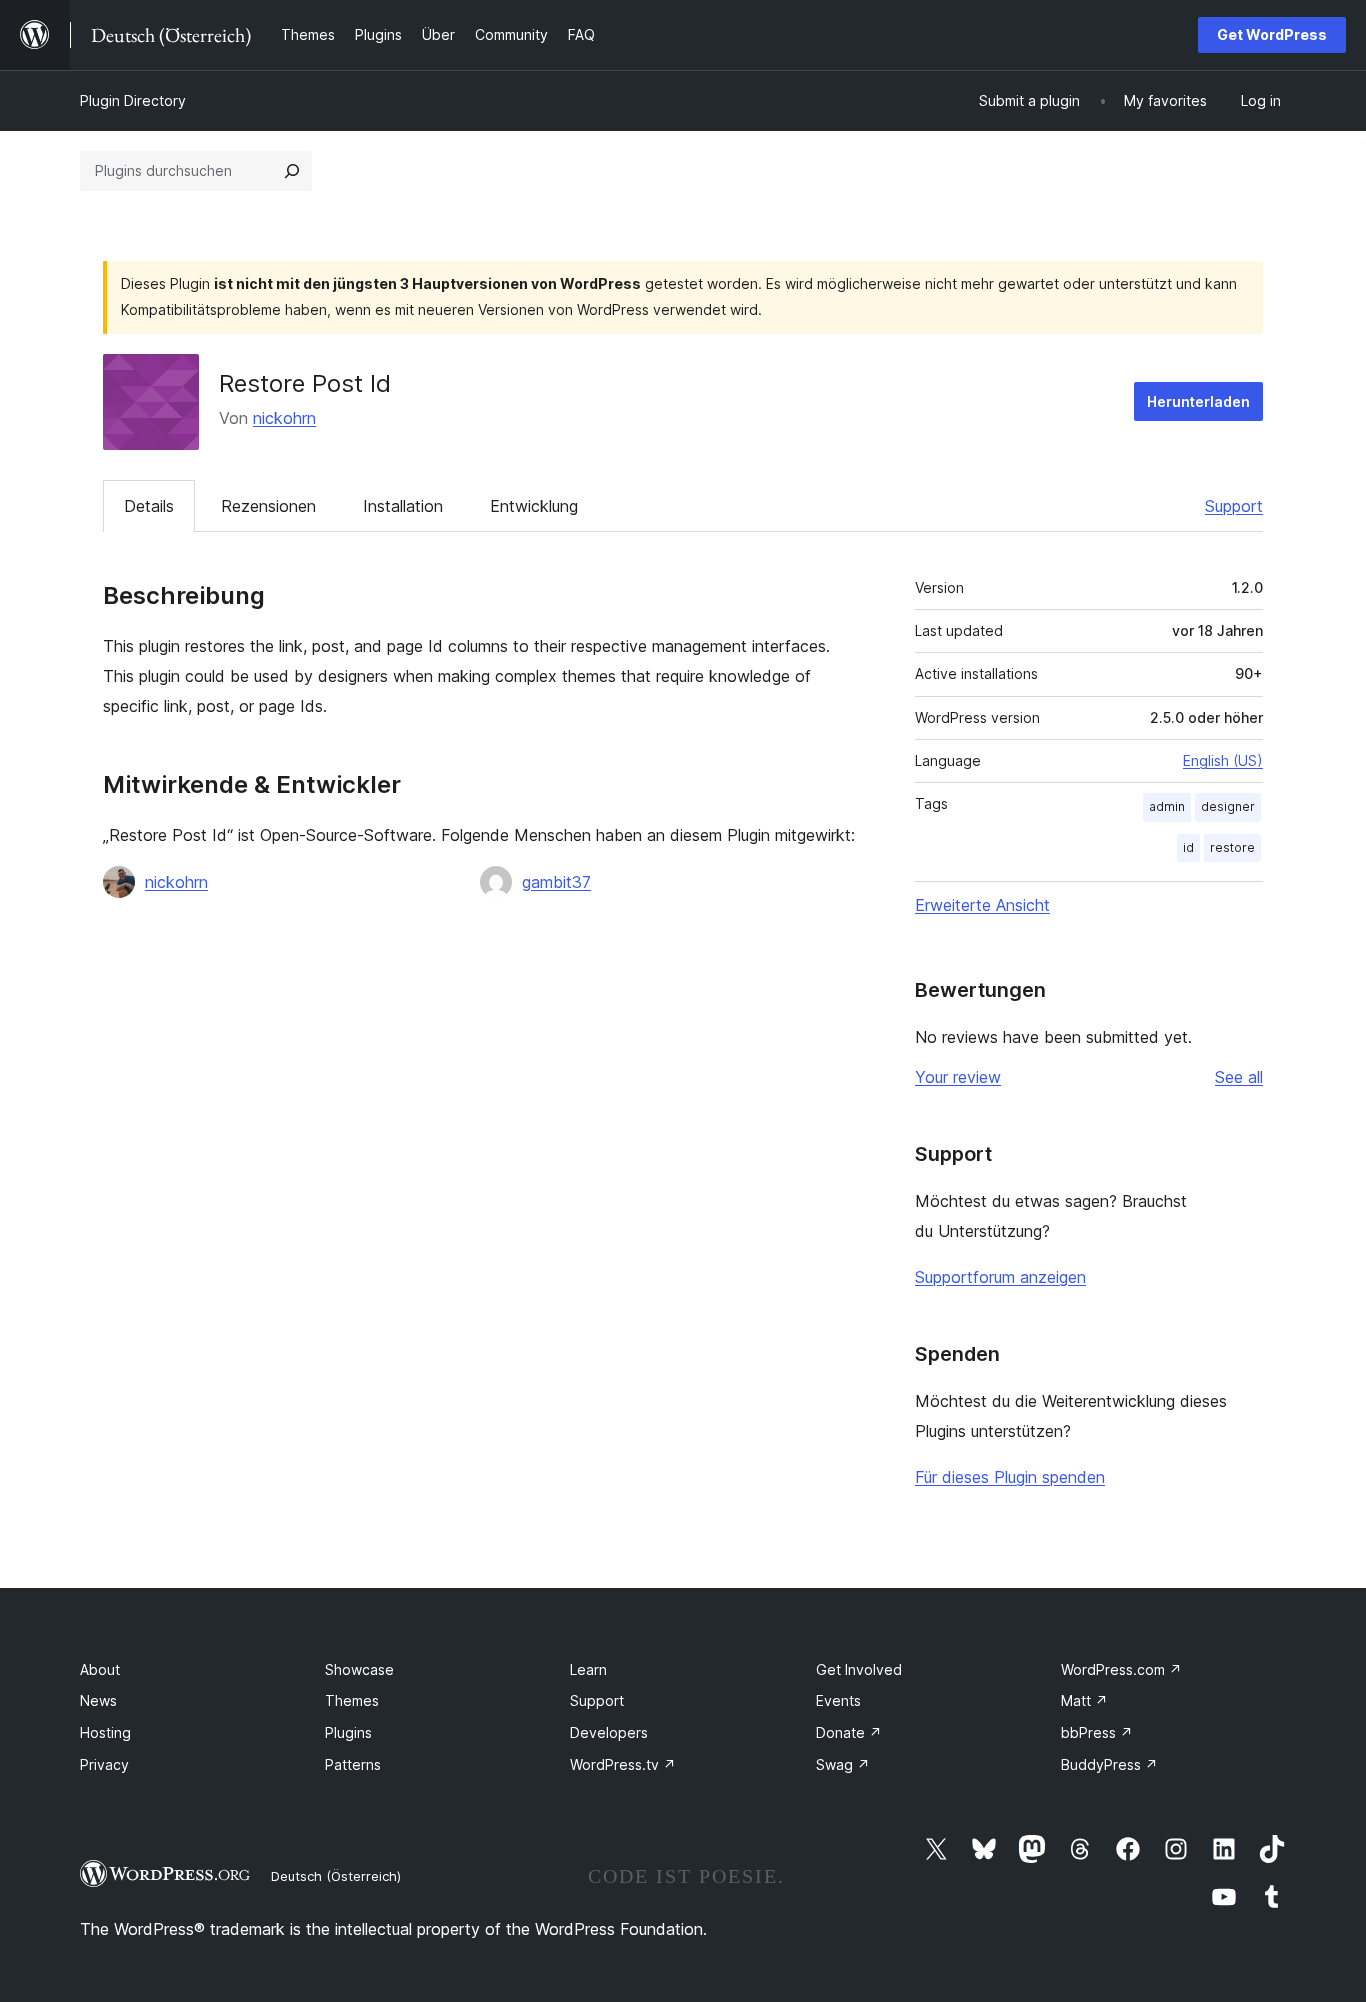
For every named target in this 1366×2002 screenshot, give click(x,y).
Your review (958, 1077)
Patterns (353, 1764)
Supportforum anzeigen (1000, 1277)
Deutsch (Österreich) (336, 1876)
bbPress (1097, 1732)
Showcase (359, 1669)
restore (1232, 847)
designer (1228, 806)
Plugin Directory (133, 100)
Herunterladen (1198, 401)
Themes (352, 1700)
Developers (609, 1732)
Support (1234, 506)
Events (838, 1700)
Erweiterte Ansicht (982, 905)
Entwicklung (534, 506)
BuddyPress (1109, 1764)
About (100, 1669)
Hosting (105, 1732)
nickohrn (284, 418)
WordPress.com (1121, 1669)
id (1188, 847)
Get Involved (859, 1669)
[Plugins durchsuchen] (292, 171)
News (98, 1700)
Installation (403, 506)
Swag (843, 1764)
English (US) (1223, 760)
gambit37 (556, 882)
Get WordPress (1272, 34)
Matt (1084, 1700)
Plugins (348, 1732)
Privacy (104, 1764)
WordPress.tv (623, 1764)
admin (1167, 806)
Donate (849, 1732)
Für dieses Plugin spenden (1010, 1477)
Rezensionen (268, 506)
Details (149, 506)
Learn (588, 1669)
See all (1239, 1077)
